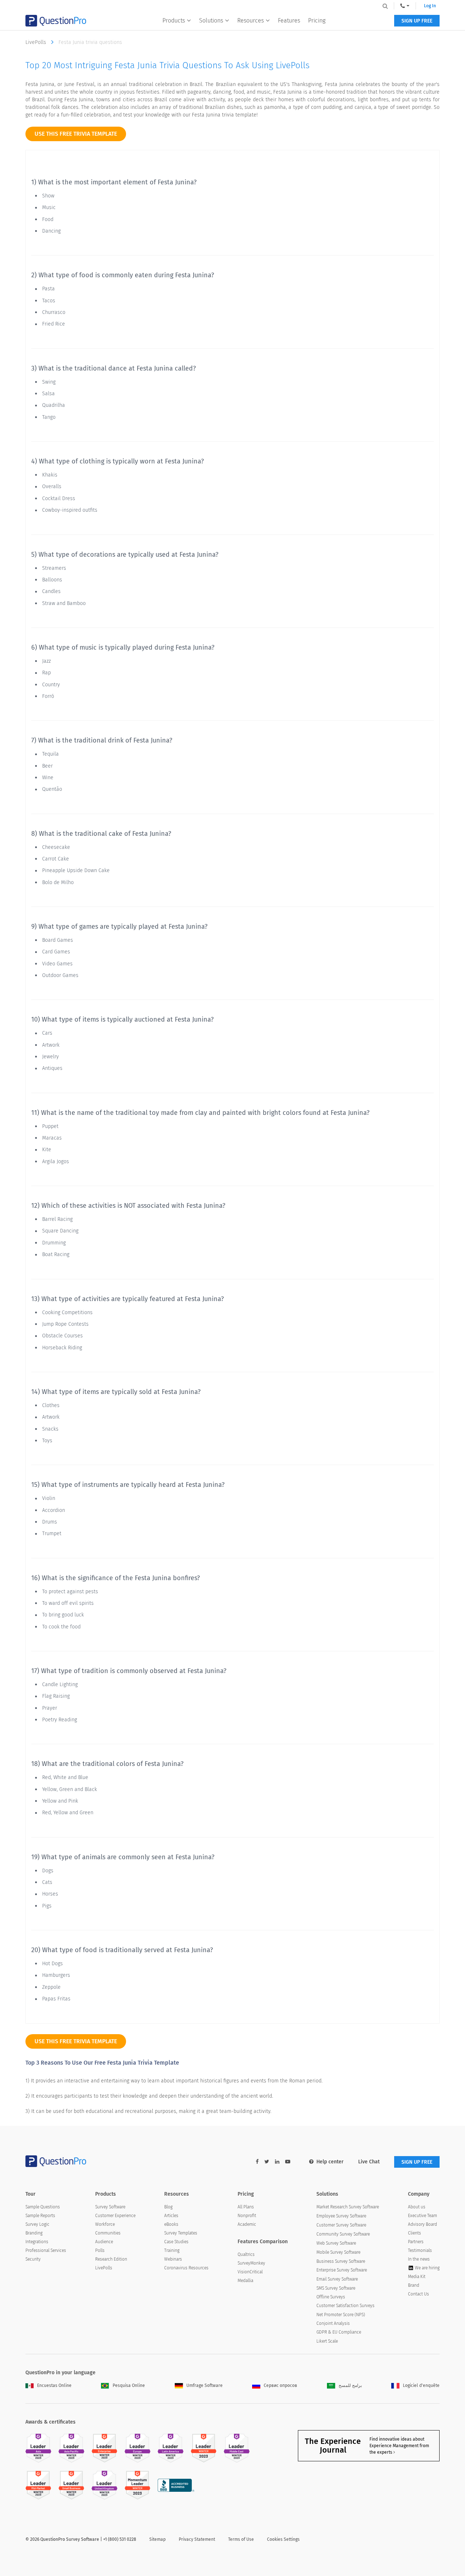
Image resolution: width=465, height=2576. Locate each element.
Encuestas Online (54, 2385)
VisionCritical (250, 2272)
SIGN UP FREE (417, 21)
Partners (416, 2242)
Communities (108, 2233)
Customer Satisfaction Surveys (345, 2306)
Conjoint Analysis (333, 2323)
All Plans (246, 2207)
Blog (168, 2207)
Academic (247, 2224)
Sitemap (157, 2539)
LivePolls (37, 42)
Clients (415, 2233)
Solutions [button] (211, 21)
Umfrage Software (205, 2385)
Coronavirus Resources (186, 2268)
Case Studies (176, 2242)
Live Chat (369, 2162)
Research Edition (111, 2259)
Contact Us (418, 2294)
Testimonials (420, 2250)
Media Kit (417, 2277)
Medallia (245, 2281)
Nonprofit (247, 2216)
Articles (171, 2216)
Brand (414, 2285)
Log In (430, 6)
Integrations (37, 2242)
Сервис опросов (280, 2385)
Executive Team (422, 2216)
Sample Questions (43, 2207)
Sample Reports (40, 2216)
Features (289, 21)
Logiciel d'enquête (421, 2385)
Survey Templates (181, 2233)
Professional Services (46, 2250)
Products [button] (174, 21)
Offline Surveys (331, 2297)
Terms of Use (241, 2539)
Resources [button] (250, 21)
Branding (34, 2233)
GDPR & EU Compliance (339, 2332)
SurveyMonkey (251, 2263)
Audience (104, 2242)
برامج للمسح (350, 2385)
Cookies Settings (283, 2539)
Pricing (317, 21)
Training (172, 2250)
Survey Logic (37, 2224)
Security (33, 2259)
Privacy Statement (197, 2539)
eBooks (171, 2224)
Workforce (105, 2224)
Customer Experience (115, 2216)
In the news (419, 2259)
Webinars (173, 2259)
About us (417, 2207)
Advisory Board (422, 2224)
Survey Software (110, 2207)
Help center (330, 2162)
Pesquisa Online (129, 2385)
